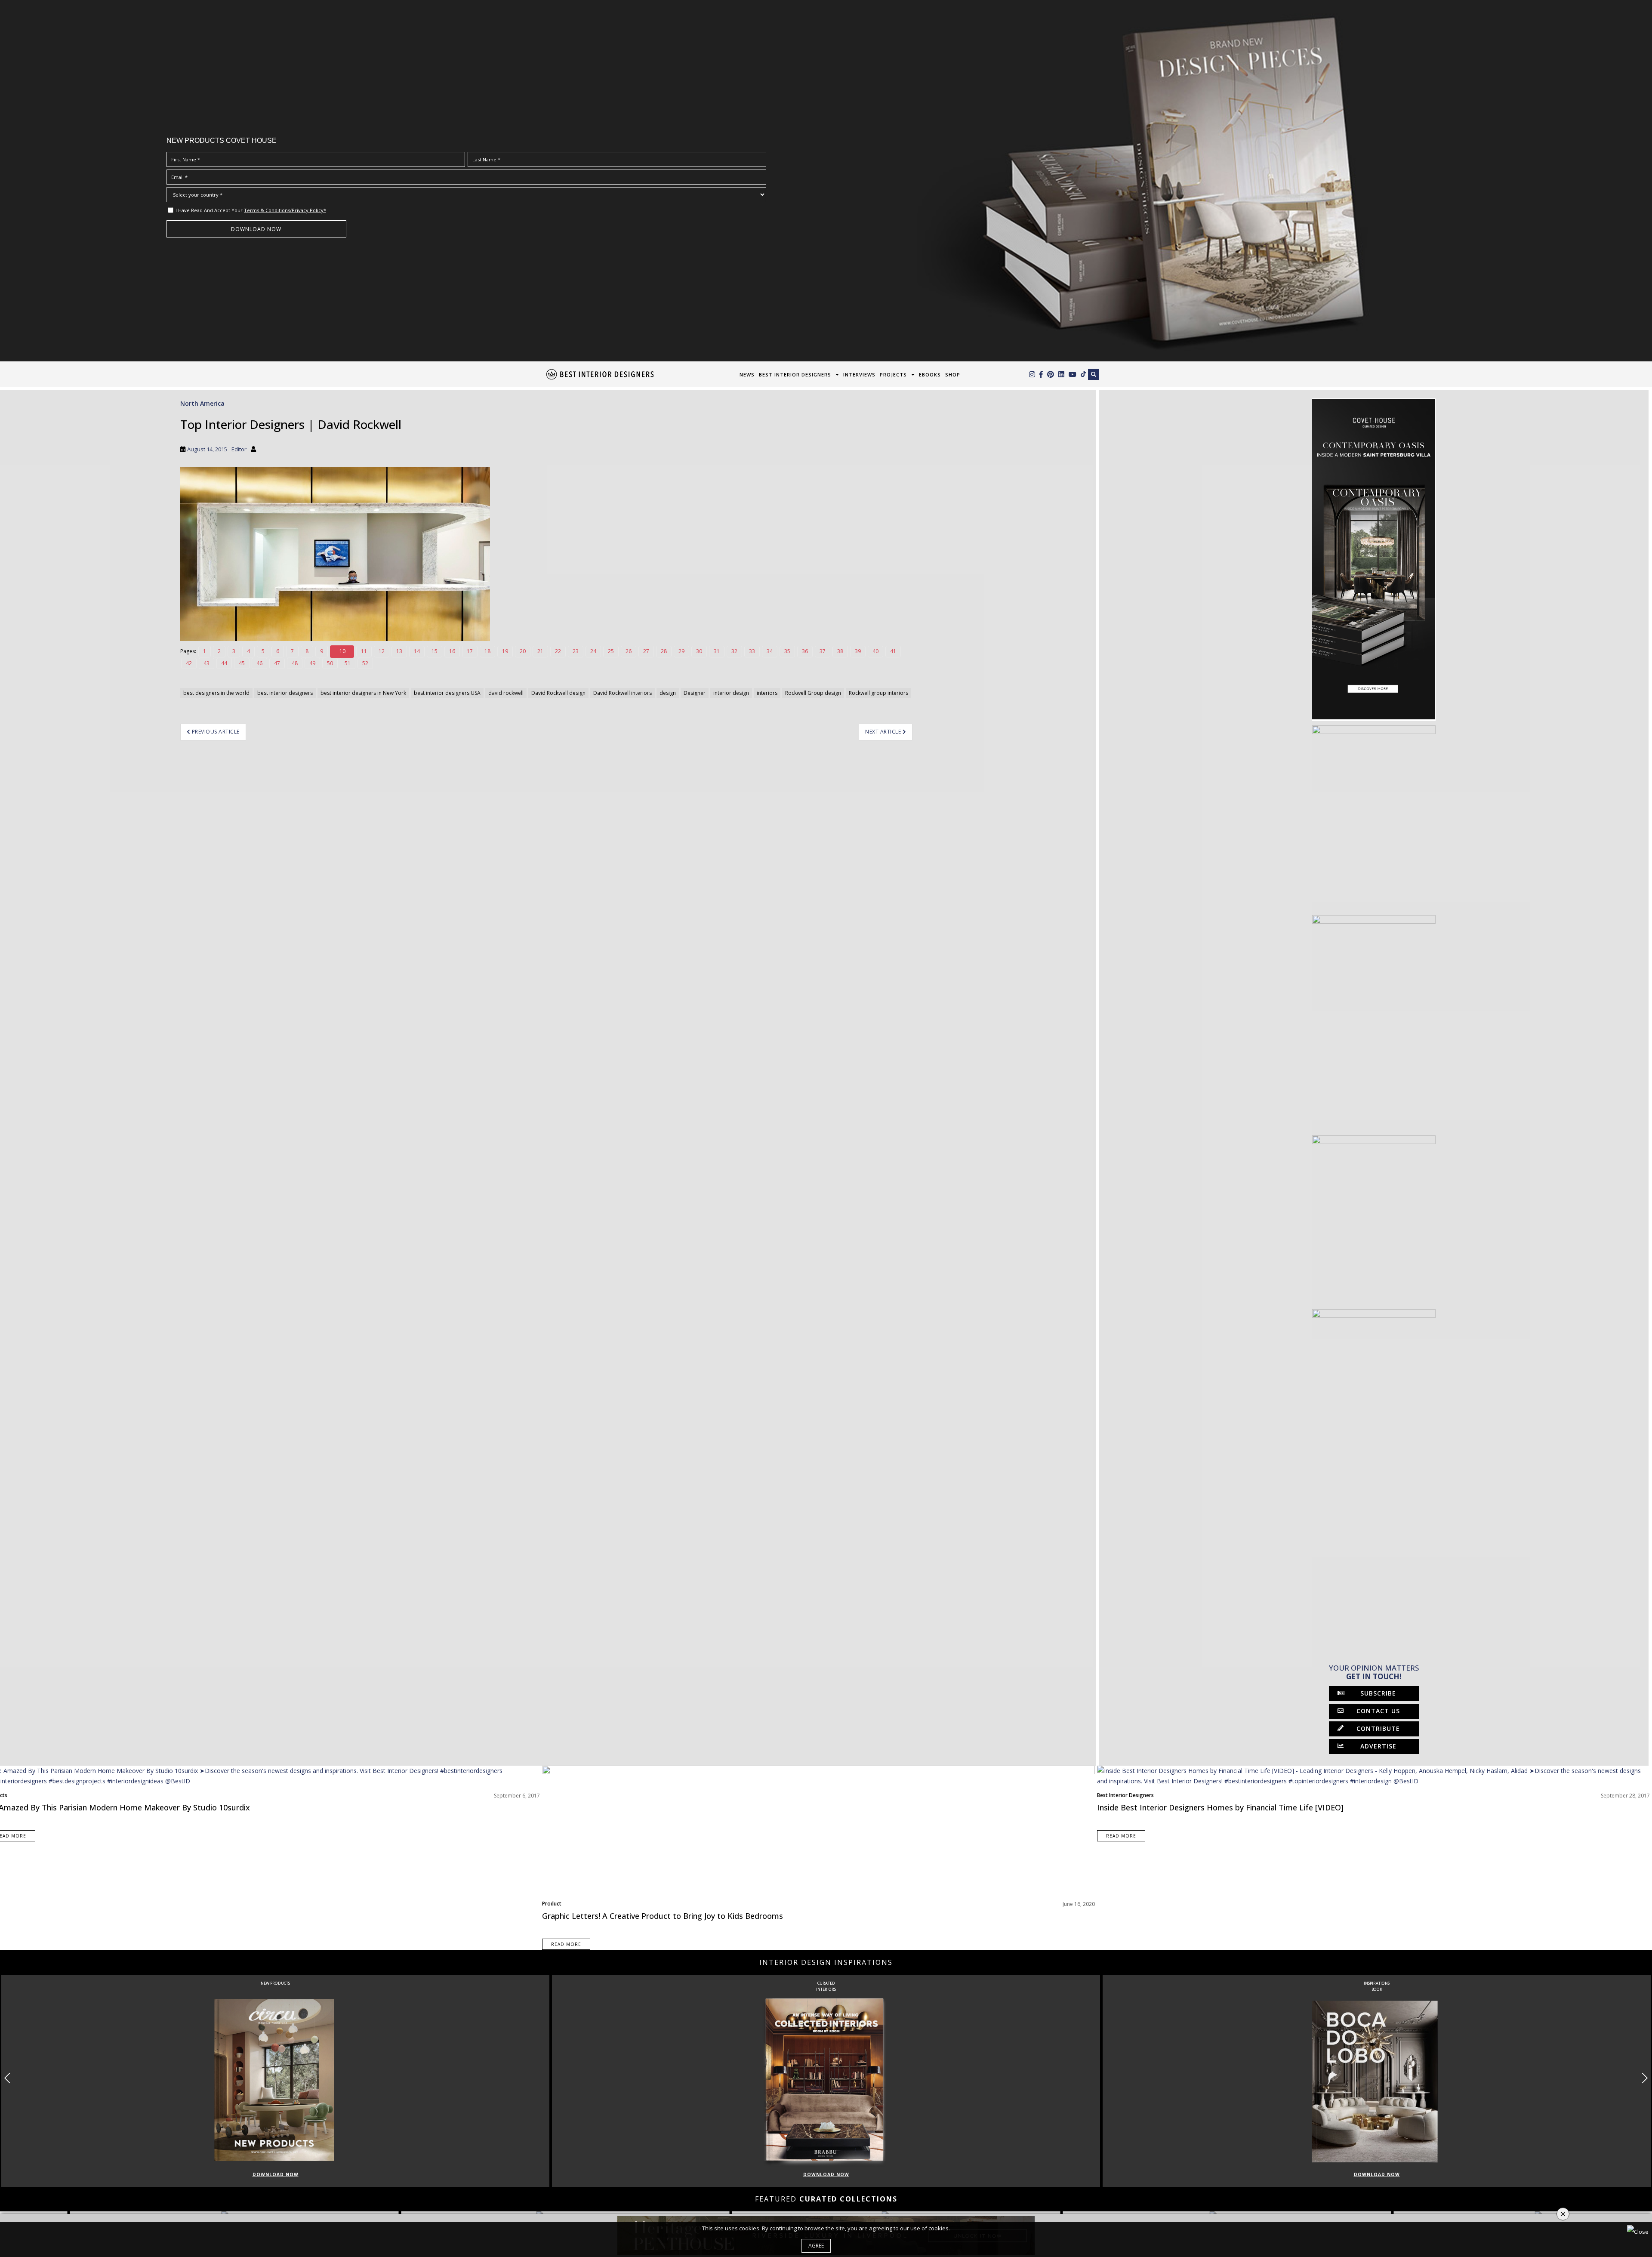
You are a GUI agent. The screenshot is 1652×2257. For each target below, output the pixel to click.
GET (464, 1187)
